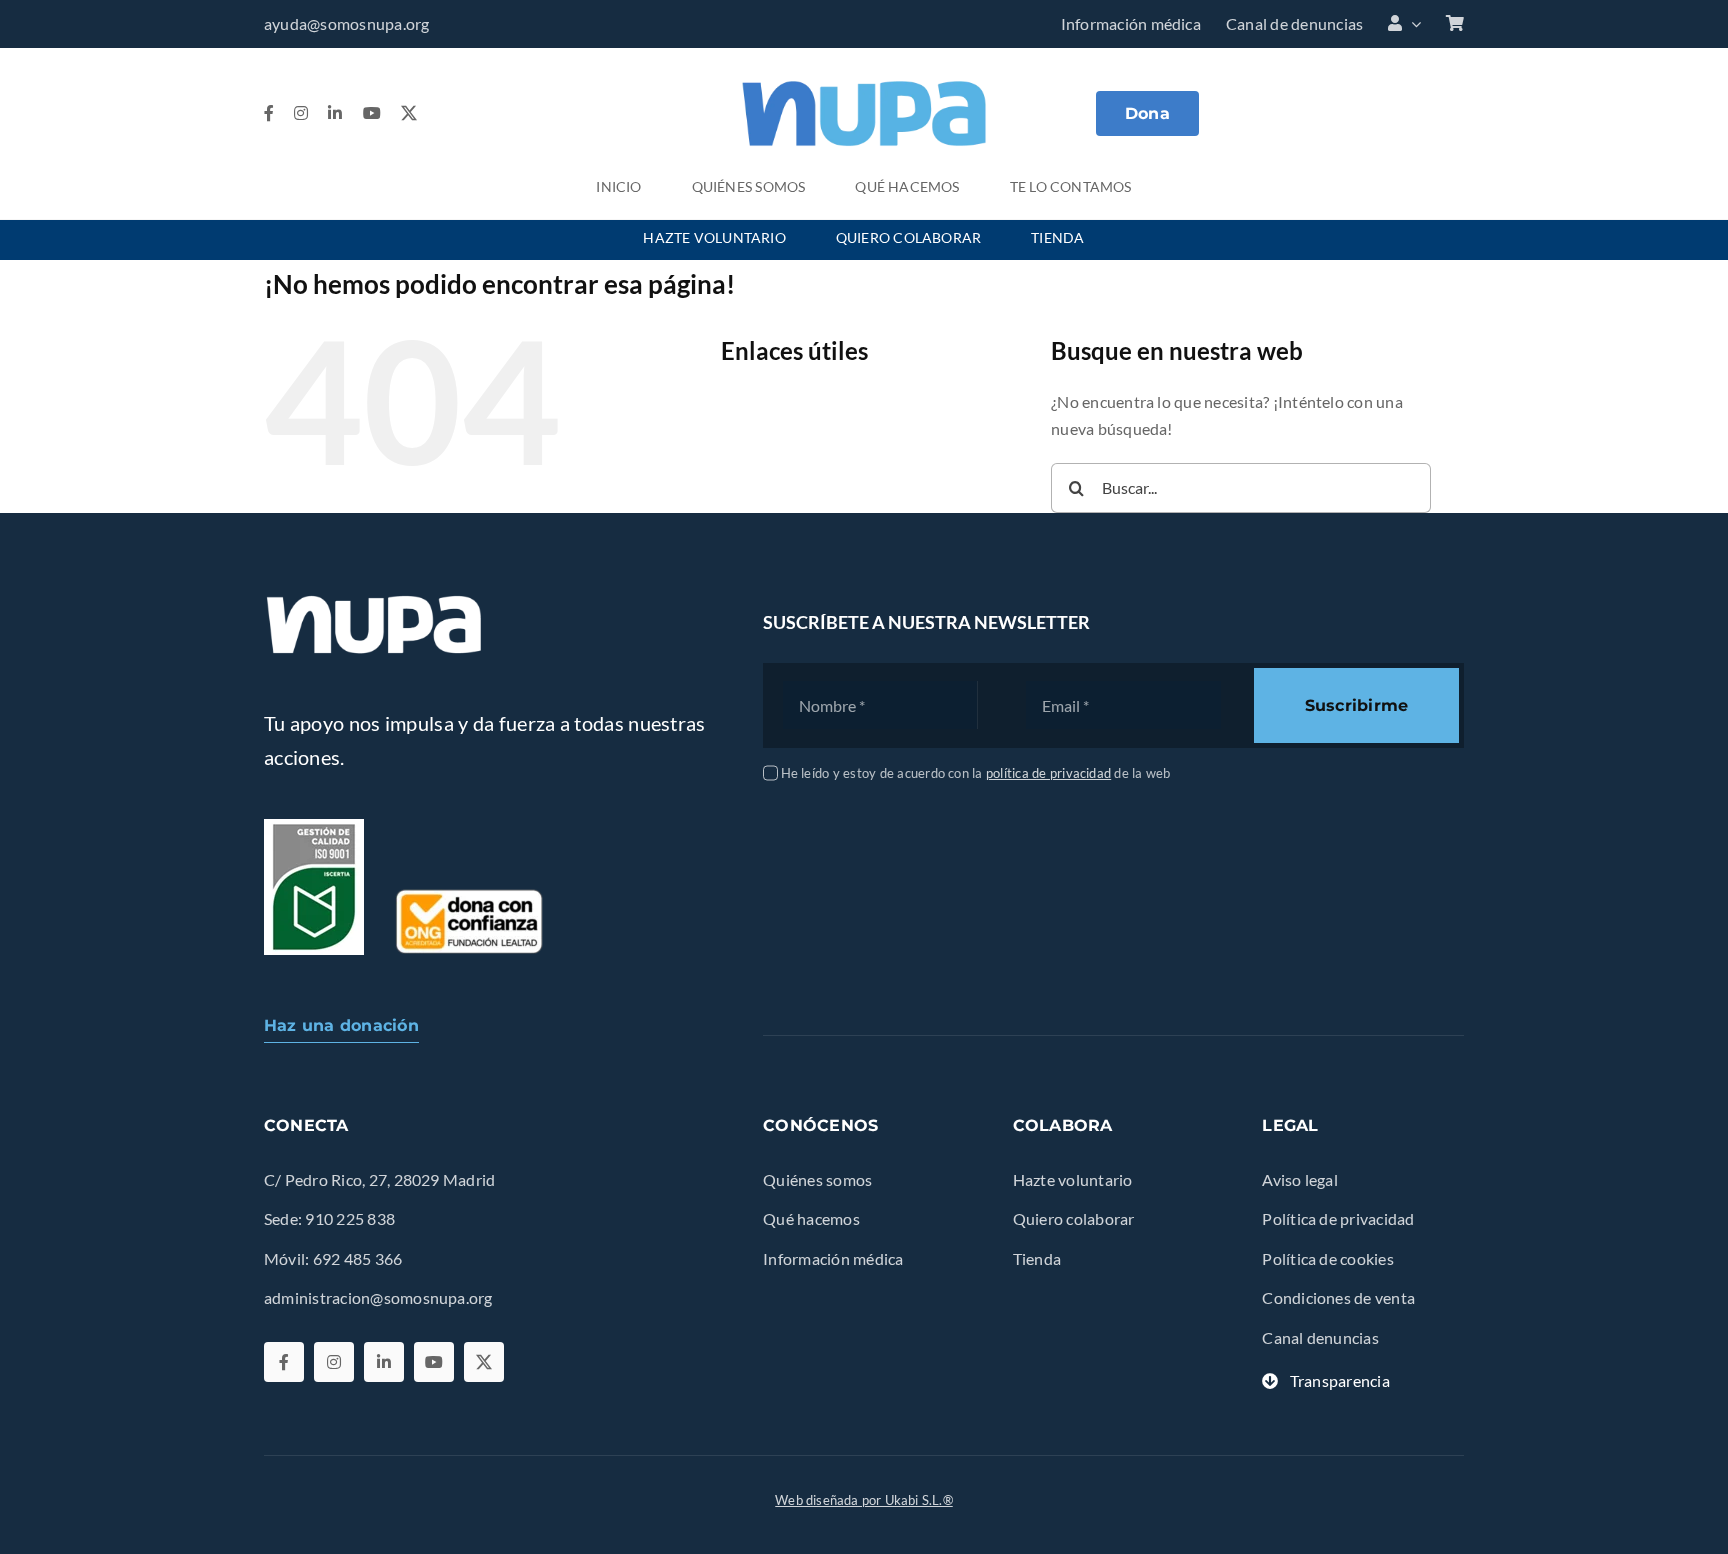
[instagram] (301, 113)
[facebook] (269, 113)
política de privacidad (1048, 773)
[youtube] (372, 113)
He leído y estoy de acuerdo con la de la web (976, 773)
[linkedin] (335, 113)
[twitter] (409, 113)
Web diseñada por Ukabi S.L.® (863, 1500)
